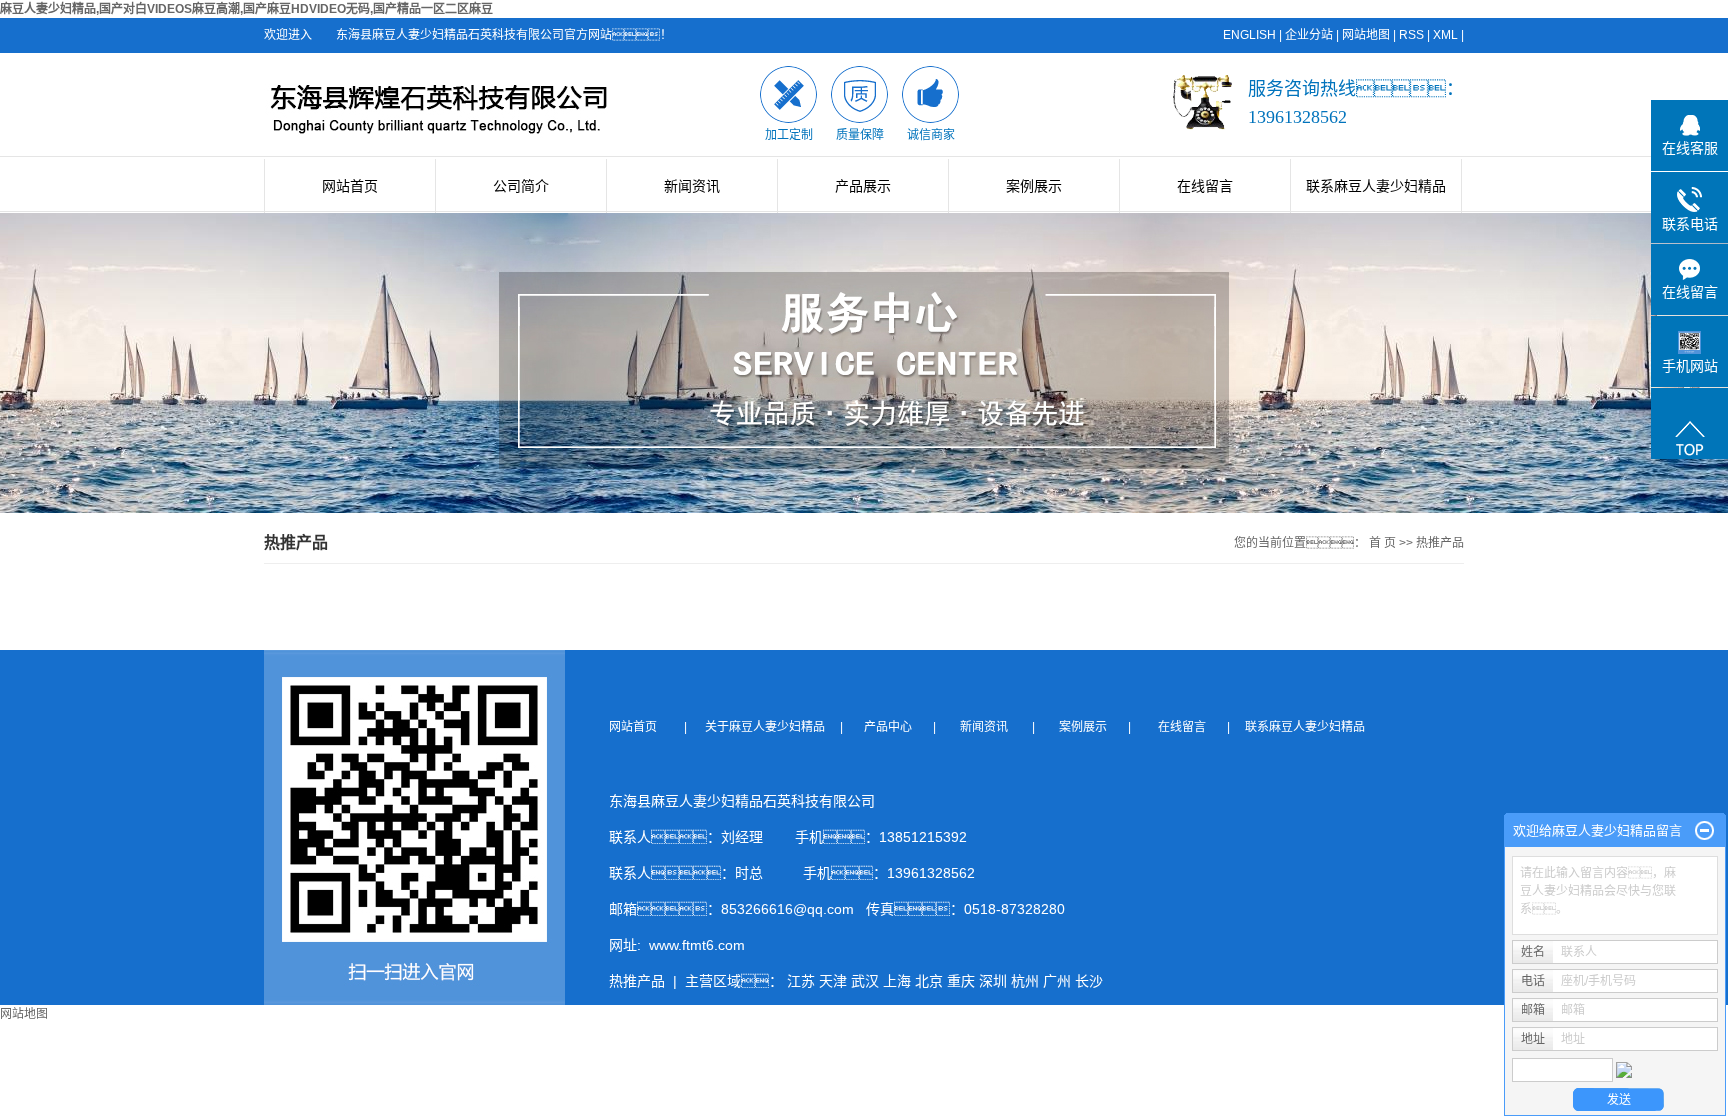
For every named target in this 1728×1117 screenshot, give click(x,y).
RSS (1411, 35)
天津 (833, 981)
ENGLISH (1249, 35)
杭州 (1025, 981)
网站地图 (1366, 35)
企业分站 (1309, 35)
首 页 (1382, 543)
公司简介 (521, 186)
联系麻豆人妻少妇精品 (1376, 186)
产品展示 (863, 186)
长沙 (1089, 981)
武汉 (865, 981)
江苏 (801, 981)
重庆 (961, 981)
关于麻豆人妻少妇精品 (771, 727)
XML (1445, 35)
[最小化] (1704, 831)
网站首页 (350, 186)
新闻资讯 (692, 186)
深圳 (993, 981)
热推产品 (637, 981)
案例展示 (1034, 186)
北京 (929, 981)
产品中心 (889, 727)
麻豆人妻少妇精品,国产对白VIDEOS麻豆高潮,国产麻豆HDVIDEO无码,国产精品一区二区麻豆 (246, 9)
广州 (1057, 981)
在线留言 (1205, 186)
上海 (897, 981)
